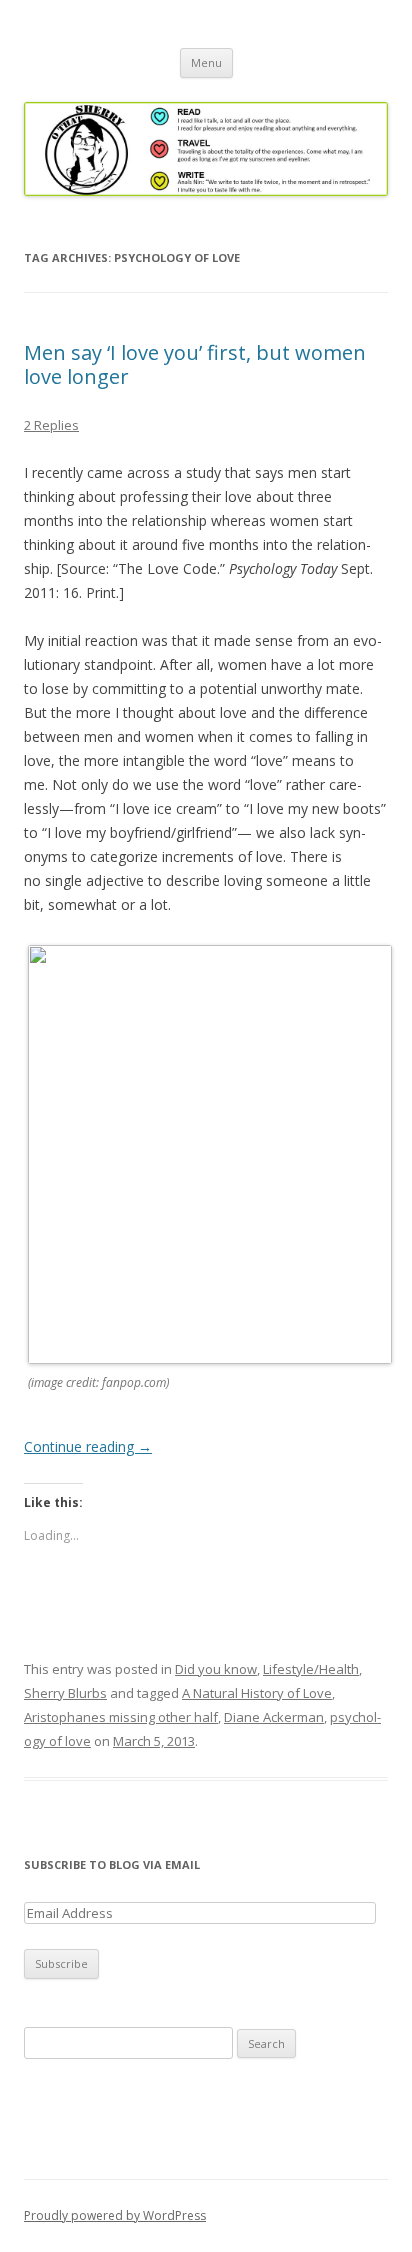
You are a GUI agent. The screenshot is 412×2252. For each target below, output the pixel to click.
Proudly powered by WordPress (115, 2215)
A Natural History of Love (257, 1693)
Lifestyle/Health (311, 1669)
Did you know (216, 1669)
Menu (206, 62)
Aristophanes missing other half (121, 1717)
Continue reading (88, 1446)
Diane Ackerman (274, 1717)
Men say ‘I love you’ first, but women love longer (195, 364)
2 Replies (51, 425)
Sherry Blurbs (65, 1693)
